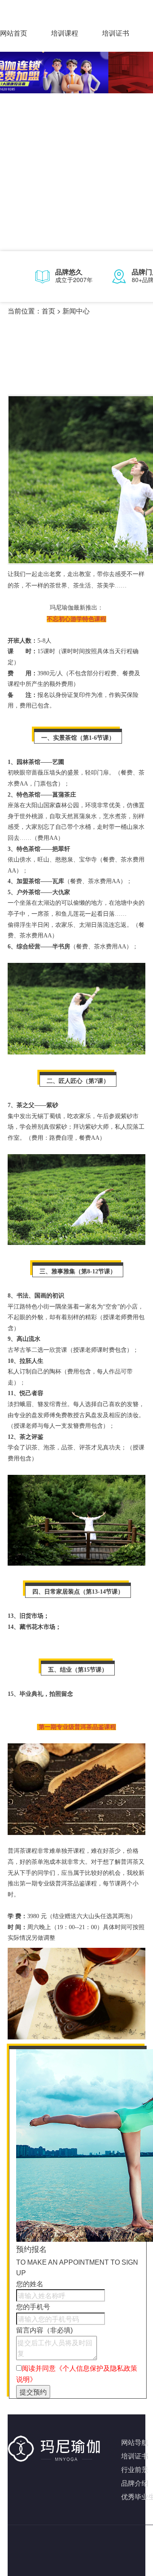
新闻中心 (76, 311)
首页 (48, 311)
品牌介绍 (135, 2483)
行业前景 (135, 2469)
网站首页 (14, 33)
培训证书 (116, 33)
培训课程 (65, 33)
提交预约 (33, 2392)
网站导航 (135, 2442)
